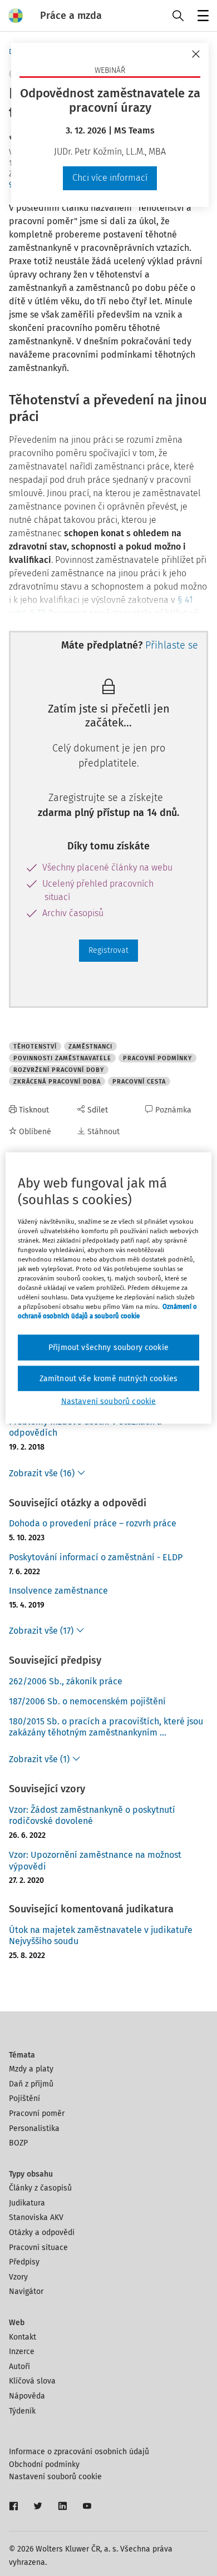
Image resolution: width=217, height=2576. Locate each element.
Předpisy (24, 2262)
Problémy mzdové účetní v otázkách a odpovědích (85, 1427)
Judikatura (27, 2203)
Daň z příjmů (31, 2084)
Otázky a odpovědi (42, 2233)
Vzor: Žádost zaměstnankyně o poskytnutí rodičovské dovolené (92, 1816)
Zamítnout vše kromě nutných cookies (109, 1378)
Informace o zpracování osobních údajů (79, 2452)
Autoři (19, 2367)
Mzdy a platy (31, 2069)
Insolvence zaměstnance (58, 1591)
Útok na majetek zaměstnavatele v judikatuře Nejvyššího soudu (101, 1936)
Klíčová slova (32, 2381)
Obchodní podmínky (44, 2464)
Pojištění (24, 2098)
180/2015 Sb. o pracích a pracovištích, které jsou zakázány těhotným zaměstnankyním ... (106, 1727)
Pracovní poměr (37, 2113)
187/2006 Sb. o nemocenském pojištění (87, 1701)
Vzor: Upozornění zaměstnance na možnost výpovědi (95, 1861)
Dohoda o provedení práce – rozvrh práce (93, 1523)
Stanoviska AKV (36, 2217)
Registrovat (108, 950)
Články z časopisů (40, 2188)
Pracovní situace (38, 2248)
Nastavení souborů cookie (55, 2477)
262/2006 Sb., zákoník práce (66, 1681)
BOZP (18, 2143)
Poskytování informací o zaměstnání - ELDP (96, 1557)
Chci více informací (110, 178)
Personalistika (34, 2128)
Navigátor (26, 2291)
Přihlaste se (172, 645)
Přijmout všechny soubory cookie (108, 1348)
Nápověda (27, 2396)
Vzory (18, 2277)
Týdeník (22, 2411)
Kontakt (23, 2337)
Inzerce (22, 2352)
